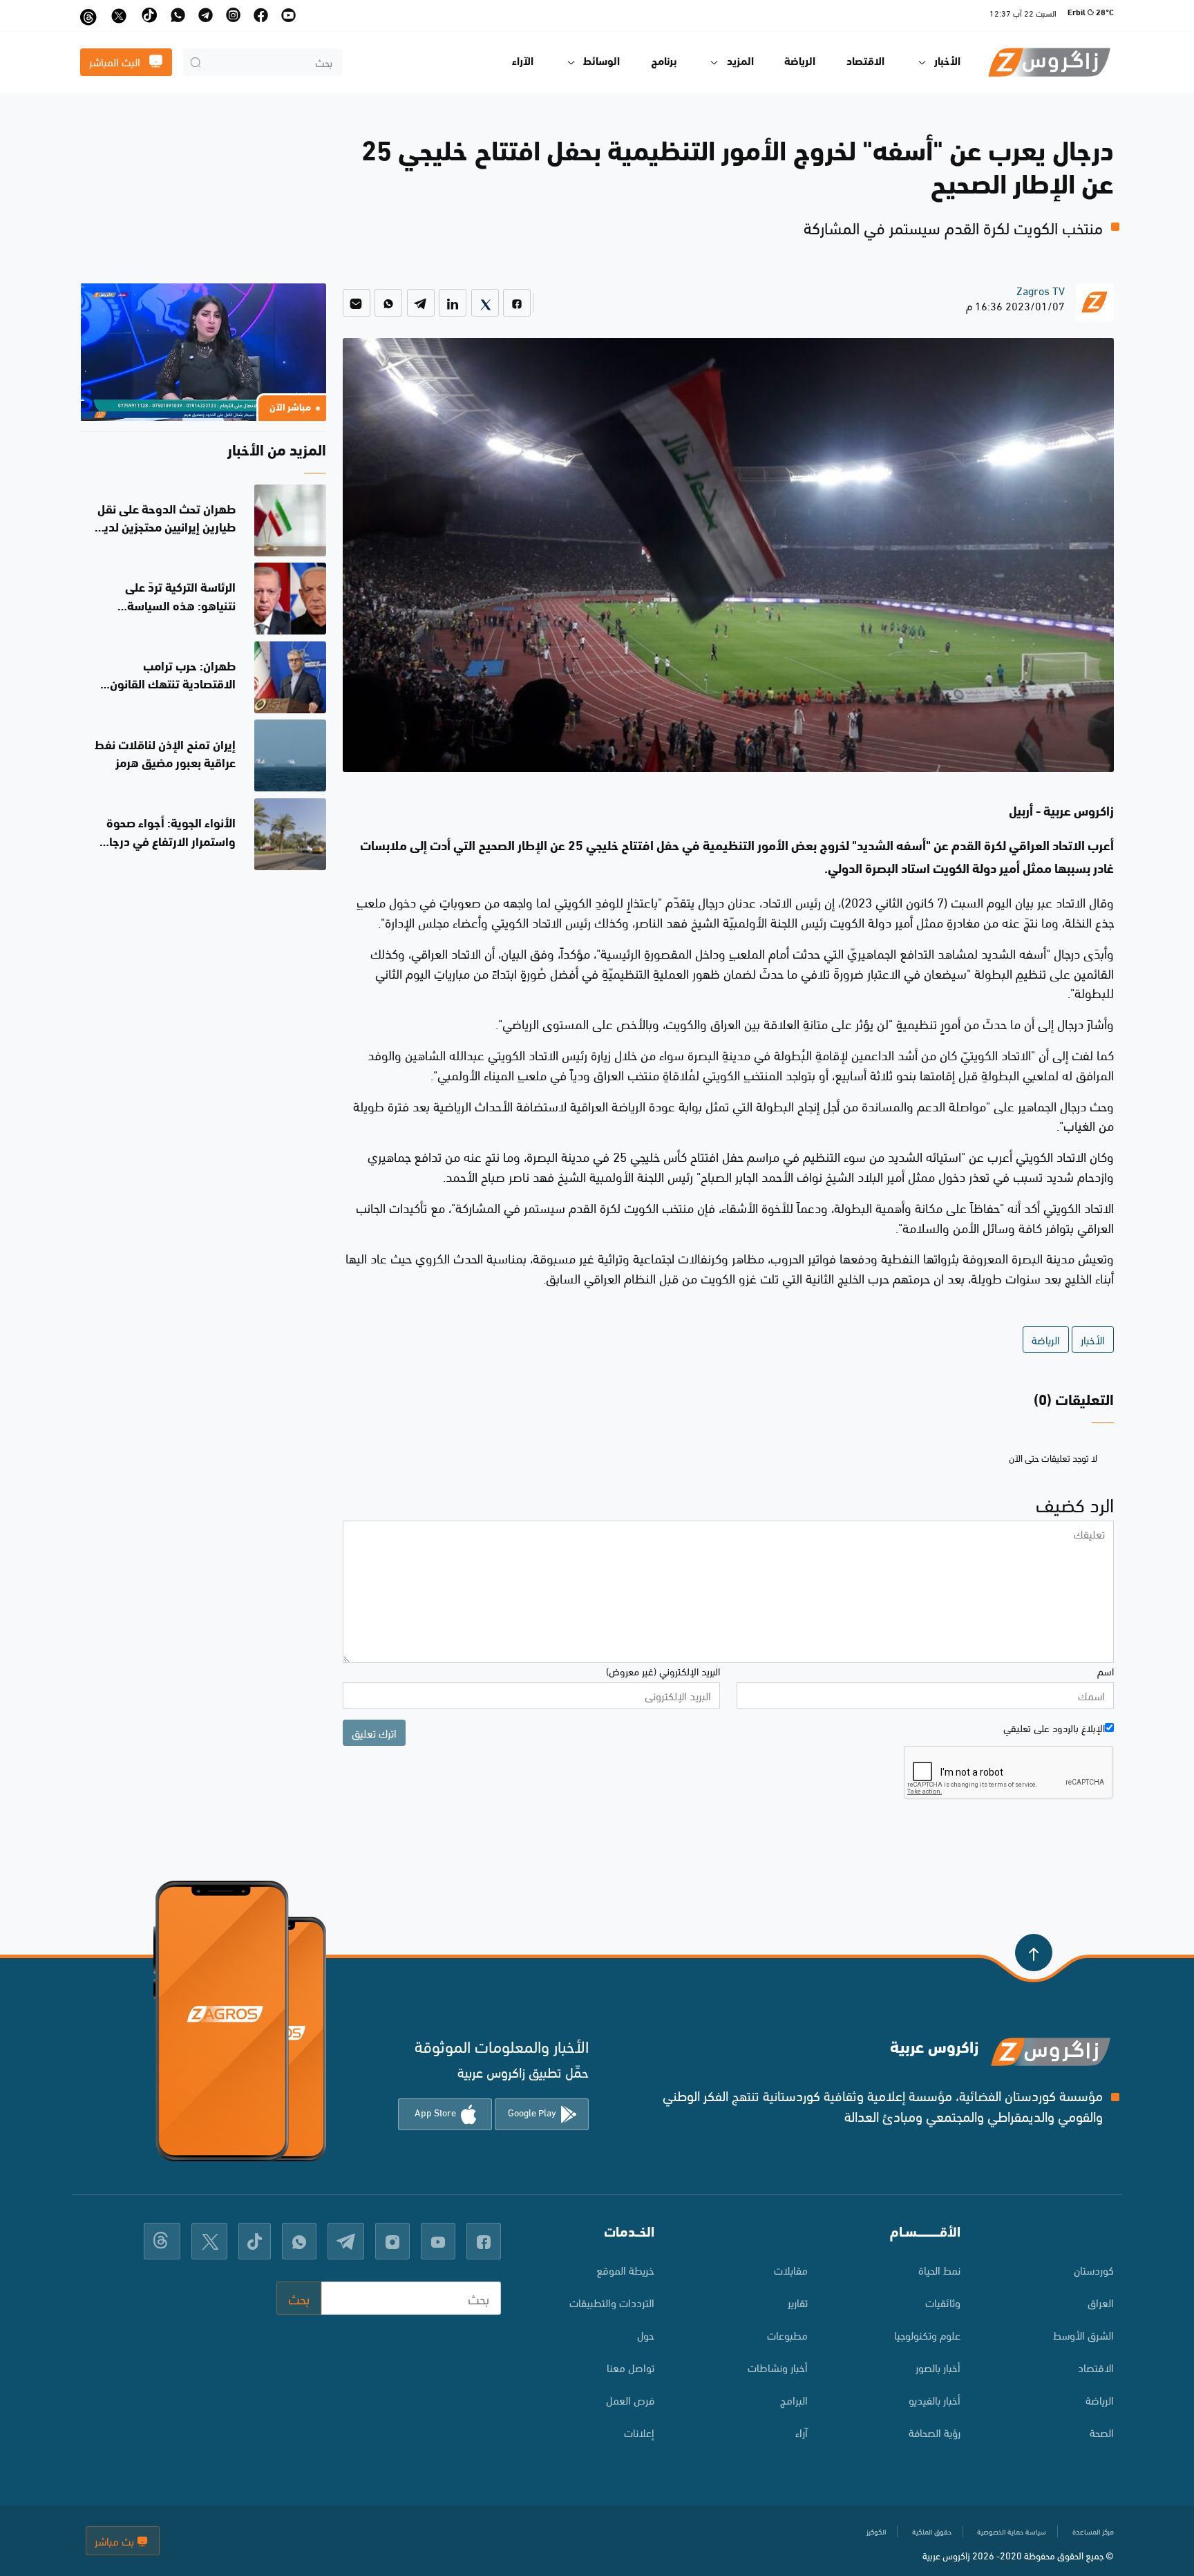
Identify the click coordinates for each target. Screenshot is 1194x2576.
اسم (1106, 1671)
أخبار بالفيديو (935, 2399)
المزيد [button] (740, 62)
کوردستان (1094, 2269)
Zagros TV (1041, 290)
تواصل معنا (631, 2367)
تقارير (798, 2302)
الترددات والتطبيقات (612, 2302)
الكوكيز (876, 2531)
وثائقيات (943, 2302)
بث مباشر (116, 2540)
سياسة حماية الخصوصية (1012, 2531)
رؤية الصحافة (935, 2432)
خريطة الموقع (625, 2269)
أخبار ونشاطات (778, 2367)
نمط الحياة (939, 2269)
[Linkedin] (453, 303)
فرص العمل (630, 2399)
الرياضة (800, 62)
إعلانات (639, 2432)
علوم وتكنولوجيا (927, 2334)
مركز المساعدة (1093, 2531)
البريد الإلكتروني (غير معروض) (663, 1671)
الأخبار (1093, 1339)
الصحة (1102, 2432)
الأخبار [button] (947, 62)
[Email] (357, 303)
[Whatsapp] (388, 303)
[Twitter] (485, 303)
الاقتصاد (865, 62)
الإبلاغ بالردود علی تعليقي (1054, 1727)
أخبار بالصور (938, 2367)
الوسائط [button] (601, 62)
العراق (1101, 2302)
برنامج (664, 62)
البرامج (794, 2399)
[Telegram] (421, 303)
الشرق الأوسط (1083, 2334)
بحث (299, 2298)
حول (646, 2334)
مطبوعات (787, 2334)
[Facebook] (517, 303)
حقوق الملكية (932, 2531)
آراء (802, 2432)
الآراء (523, 62)
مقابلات (791, 2269)
